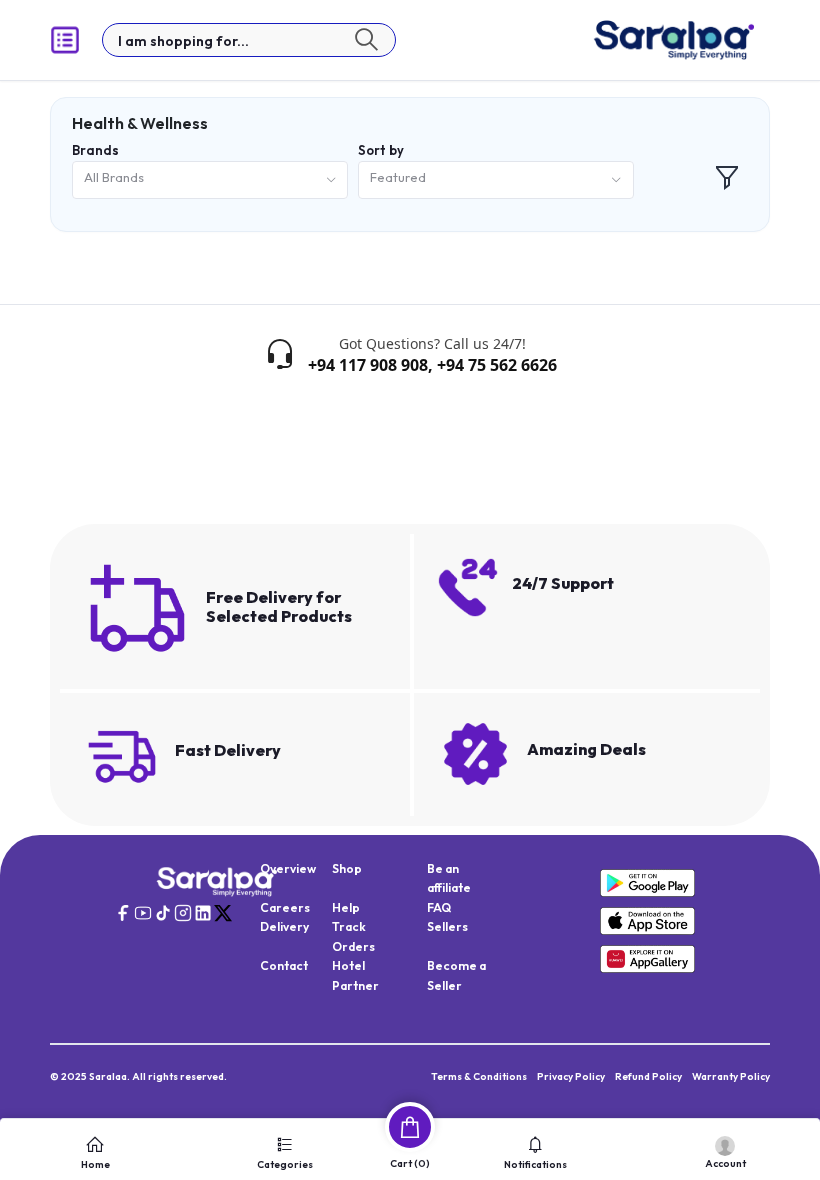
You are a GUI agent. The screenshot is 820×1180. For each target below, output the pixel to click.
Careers (285, 907)
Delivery (284, 926)
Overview (288, 868)
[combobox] (210, 180)
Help (346, 907)
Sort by (381, 150)
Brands (95, 150)
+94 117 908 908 (368, 365)
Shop (347, 868)
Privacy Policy (571, 1076)
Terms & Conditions (479, 1076)
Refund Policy (648, 1076)
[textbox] (249, 40)
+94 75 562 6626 (497, 365)
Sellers (447, 926)
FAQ (439, 907)
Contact (284, 965)
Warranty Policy (731, 1076)
